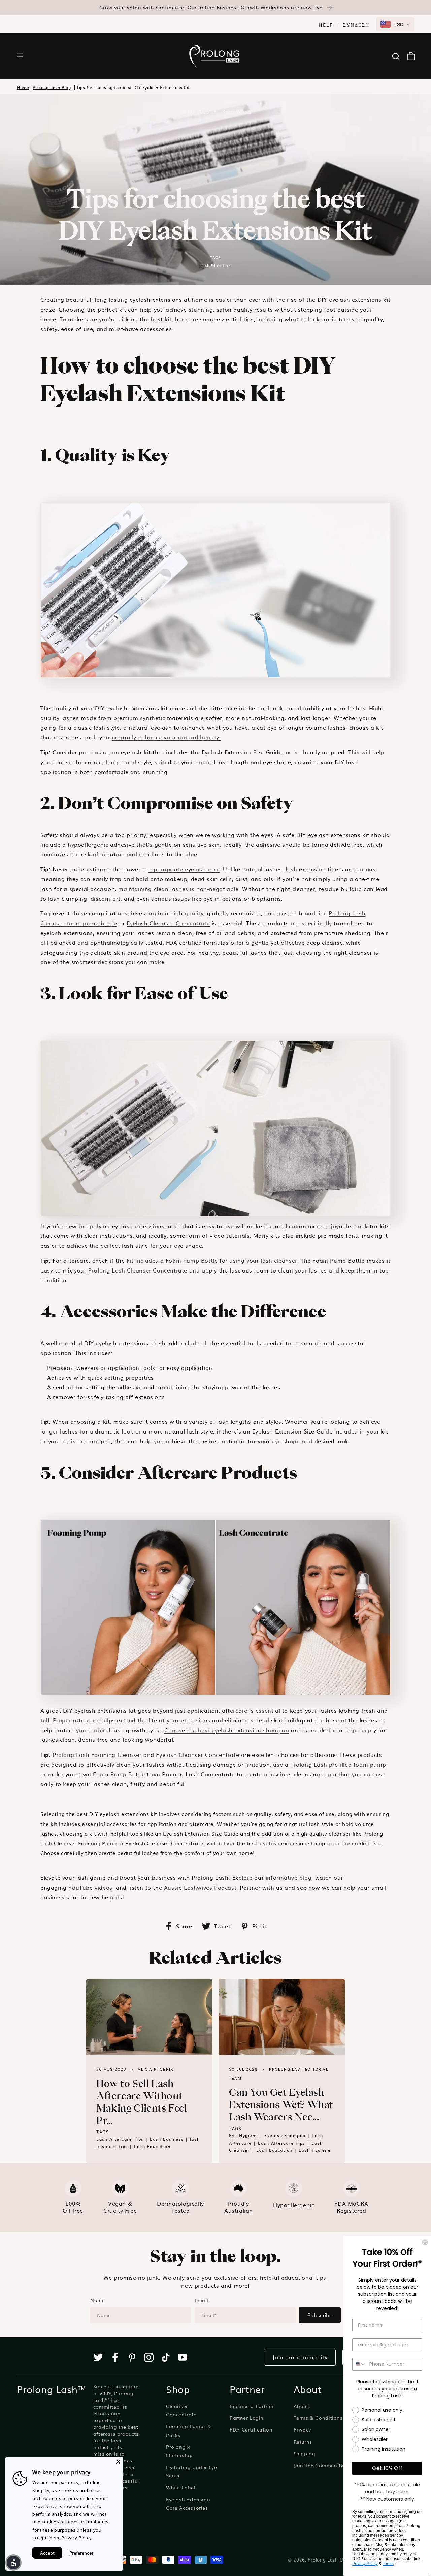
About (301, 2406)
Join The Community (319, 2465)
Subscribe (320, 2315)
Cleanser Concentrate (181, 2410)
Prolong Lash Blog (52, 87)
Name (97, 2300)
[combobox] (395, 24)
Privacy (302, 2429)
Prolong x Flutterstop (179, 2451)
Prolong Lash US (327, 2559)
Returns (303, 2442)
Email (202, 2300)
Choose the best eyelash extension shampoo (227, 1730)
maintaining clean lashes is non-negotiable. (179, 889)
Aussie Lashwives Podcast (200, 1887)
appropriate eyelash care (184, 869)
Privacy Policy (365, 2564)
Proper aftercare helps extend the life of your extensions (132, 1720)
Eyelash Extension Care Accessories (188, 2503)
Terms (388, 2564)
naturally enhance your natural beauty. (166, 737)
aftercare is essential (251, 1710)
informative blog (289, 1877)
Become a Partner (252, 2406)
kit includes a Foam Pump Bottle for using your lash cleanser (212, 1260)
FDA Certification (251, 2429)
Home (23, 87)
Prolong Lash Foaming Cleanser (97, 1754)
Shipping (305, 2453)
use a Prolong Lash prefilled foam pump (329, 1764)
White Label (181, 2487)
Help (326, 25)
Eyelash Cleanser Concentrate (168, 923)
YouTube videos (90, 1887)
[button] (20, 56)
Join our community (300, 2357)
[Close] (118, 2462)
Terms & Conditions (318, 2418)
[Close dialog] (425, 2242)
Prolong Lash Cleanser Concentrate (138, 1270)
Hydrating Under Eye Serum (191, 2471)
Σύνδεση (356, 25)
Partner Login (247, 2418)
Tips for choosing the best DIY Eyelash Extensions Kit (133, 87)
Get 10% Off (387, 2468)
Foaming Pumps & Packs (189, 2430)
